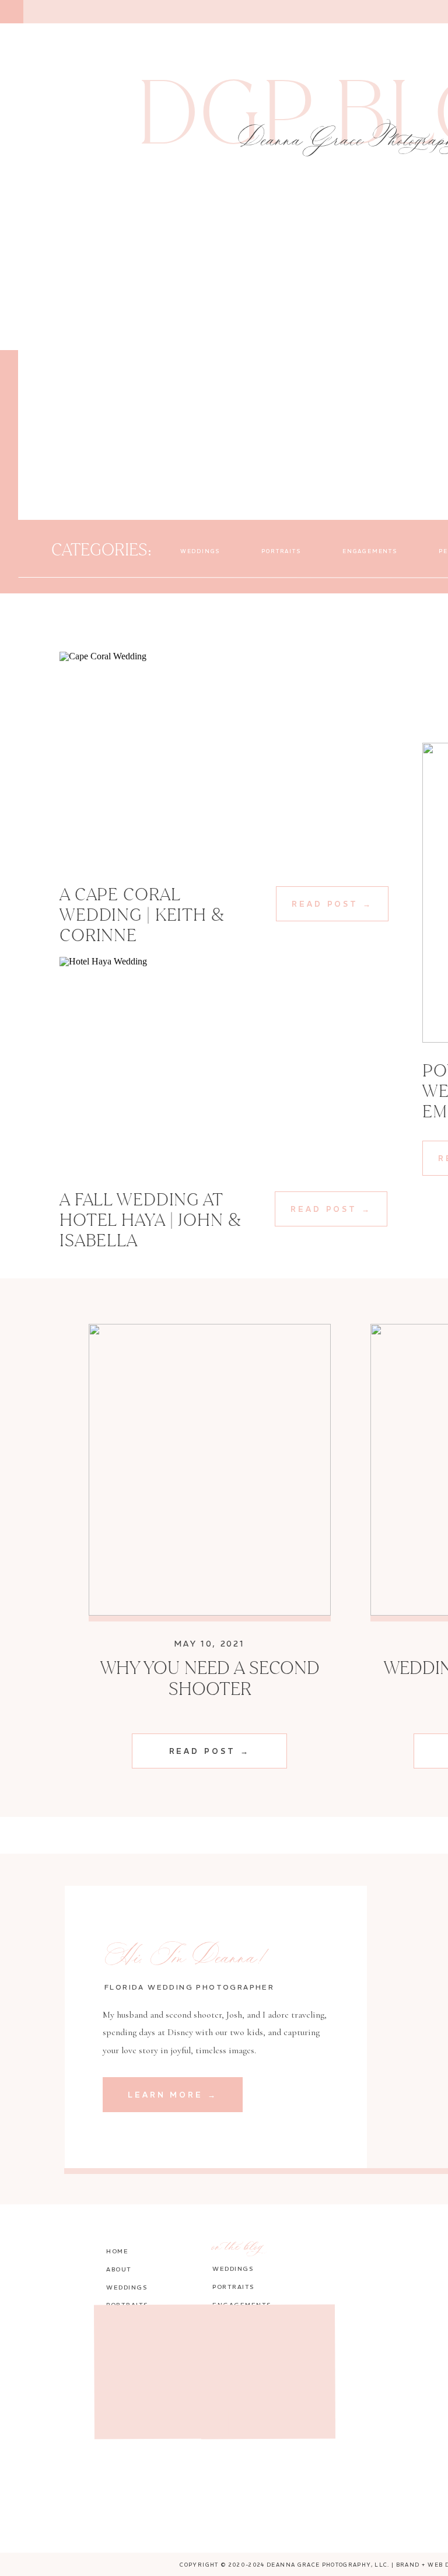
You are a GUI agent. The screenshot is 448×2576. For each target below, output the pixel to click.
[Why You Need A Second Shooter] (210, 1470)
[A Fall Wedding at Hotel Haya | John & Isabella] (223, 1066)
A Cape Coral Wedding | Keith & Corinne (142, 914)
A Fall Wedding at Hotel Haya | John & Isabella (150, 1219)
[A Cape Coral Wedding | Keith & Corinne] (223, 761)
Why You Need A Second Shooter (210, 1678)
